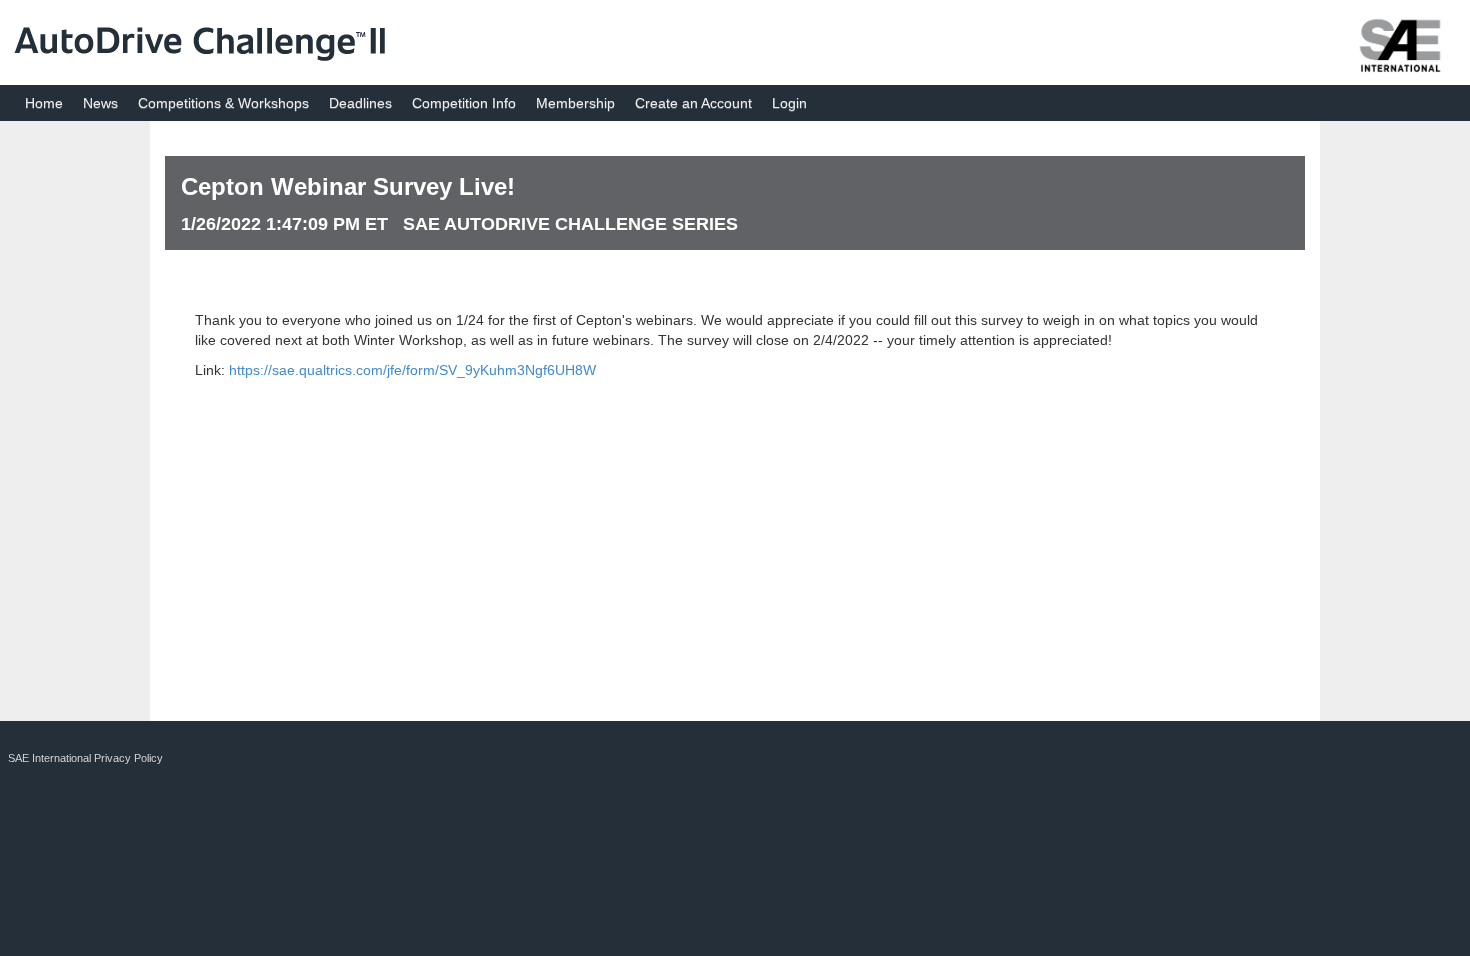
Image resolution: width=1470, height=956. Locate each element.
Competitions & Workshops (223, 103)
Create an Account (693, 103)
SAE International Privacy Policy (85, 758)
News (100, 103)
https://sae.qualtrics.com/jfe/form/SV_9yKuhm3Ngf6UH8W (412, 370)
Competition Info (464, 103)
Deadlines (360, 103)
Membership (575, 103)
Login (789, 103)
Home (44, 103)
